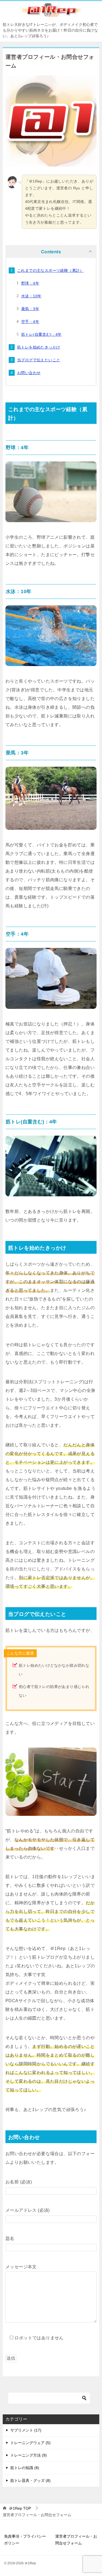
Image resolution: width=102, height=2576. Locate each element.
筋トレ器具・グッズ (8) (30, 2481)
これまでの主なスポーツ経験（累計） (50, 270)
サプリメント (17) (26, 2430)
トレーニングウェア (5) (30, 2443)
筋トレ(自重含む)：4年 (41, 334)
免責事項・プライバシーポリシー (25, 2540)
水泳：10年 (31, 296)
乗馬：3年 (30, 309)
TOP (20, 2508)
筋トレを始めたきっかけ (39, 347)
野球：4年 (30, 283)
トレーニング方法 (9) (29, 2455)
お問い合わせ (29, 373)
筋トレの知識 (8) (25, 2468)
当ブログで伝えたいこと (39, 360)
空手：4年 (30, 322)
